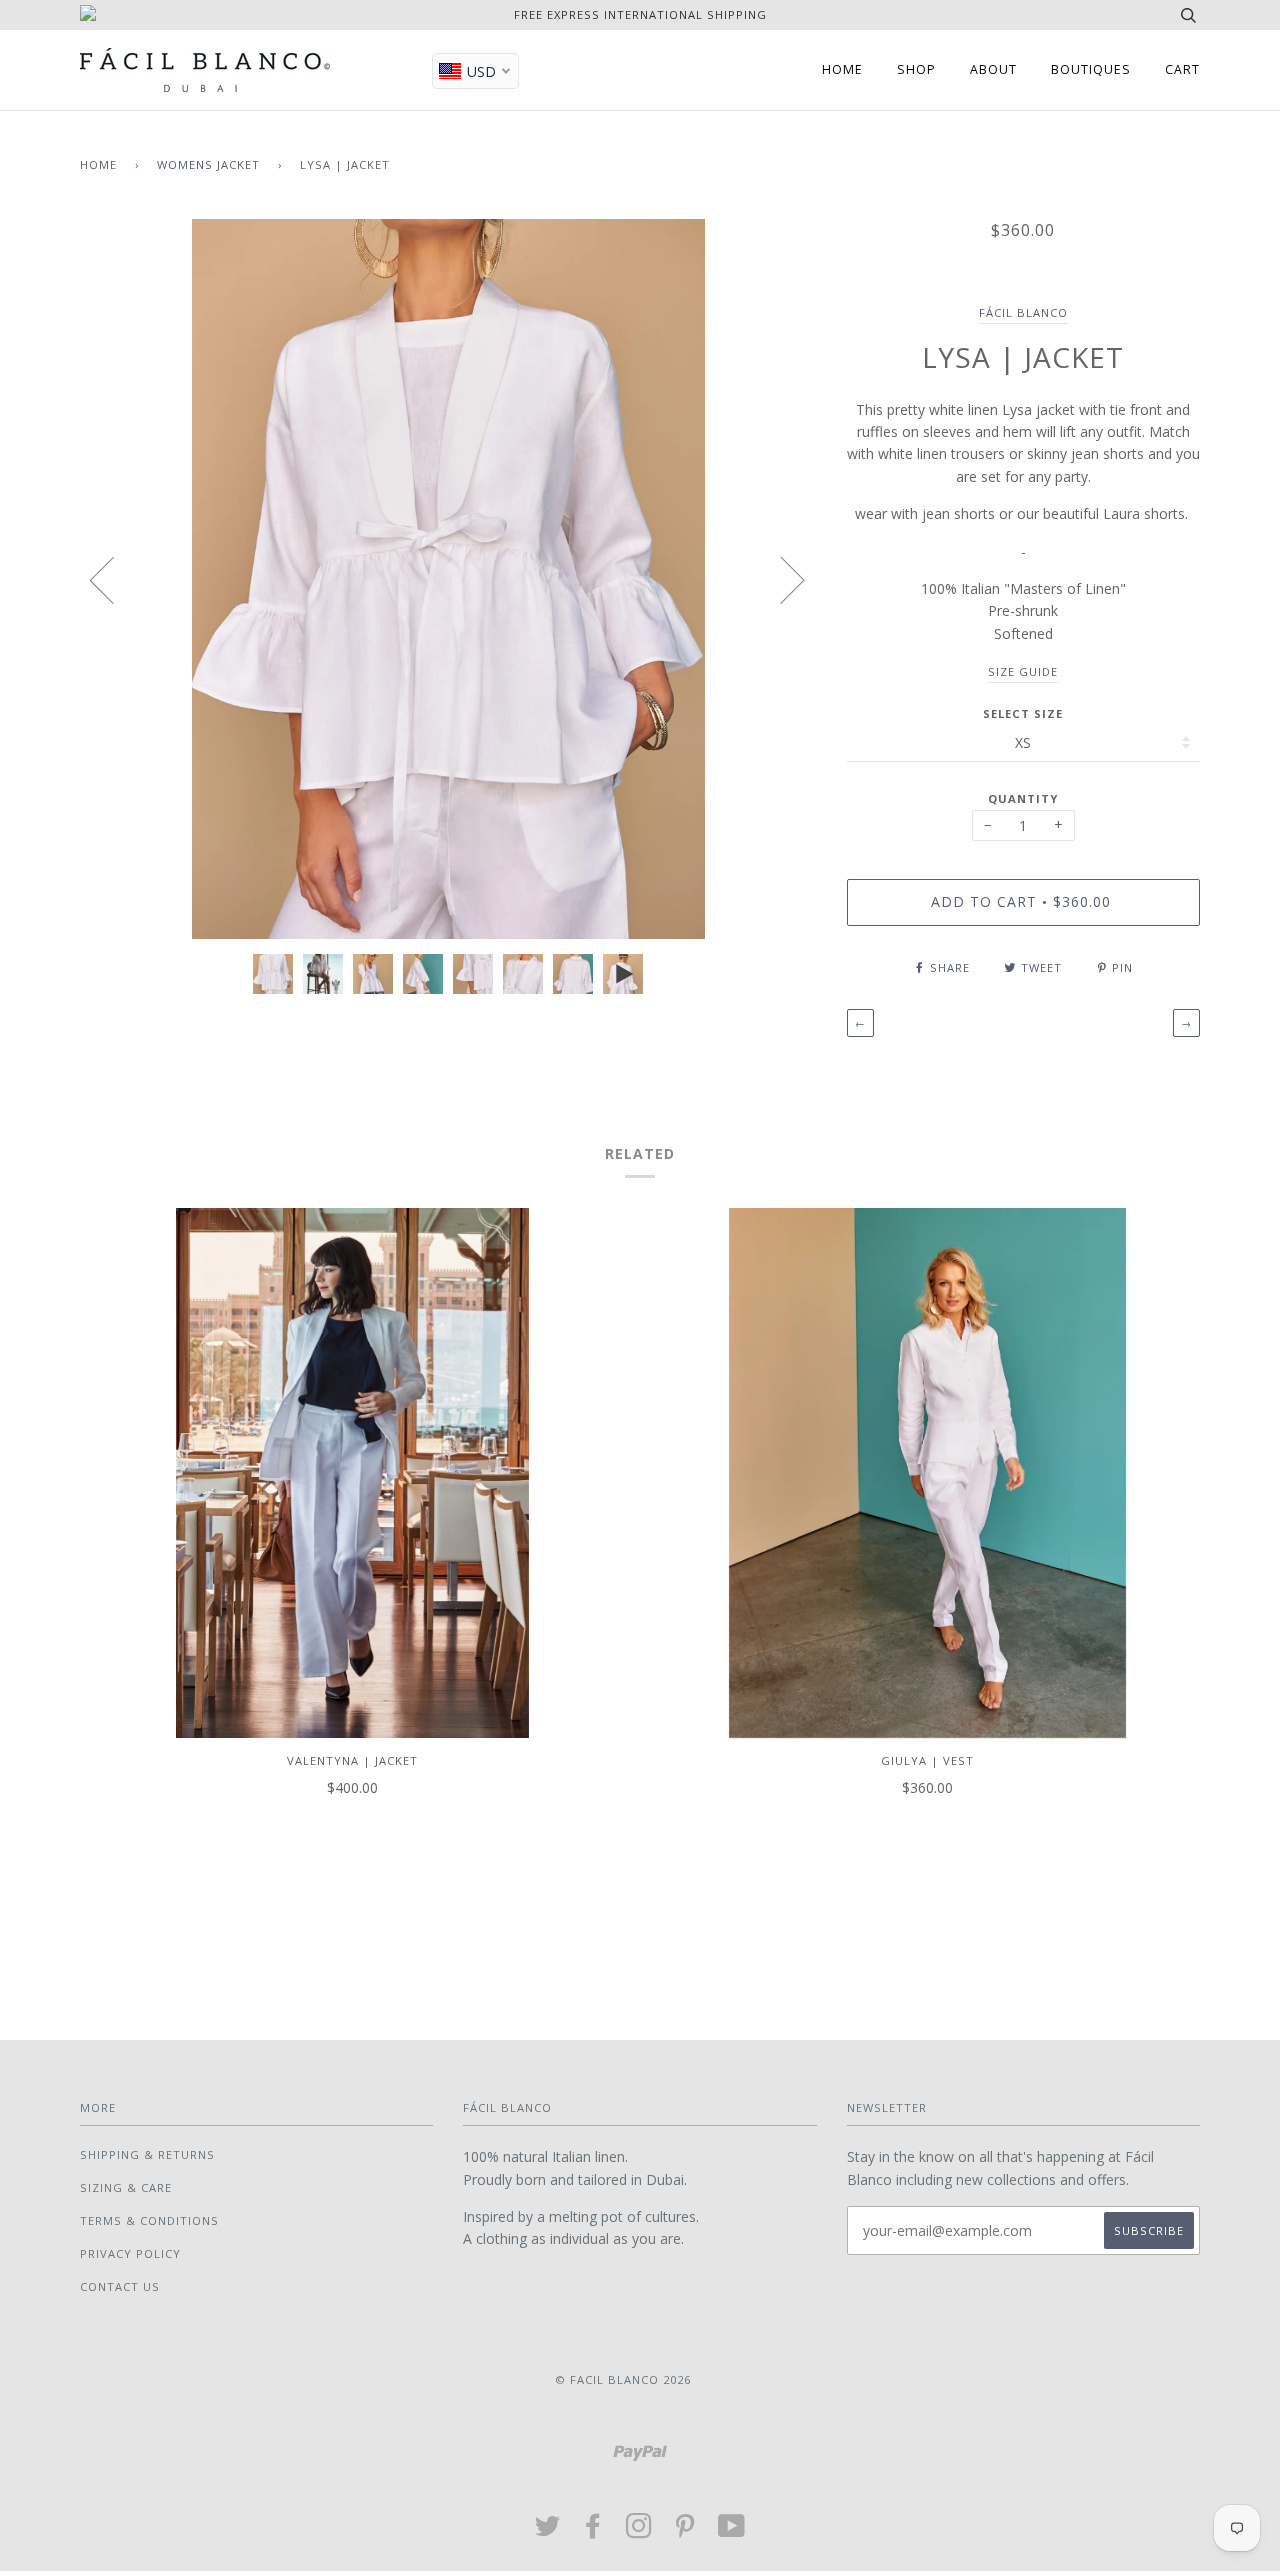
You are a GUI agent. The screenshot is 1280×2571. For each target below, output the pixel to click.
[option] (448, 579)
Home (98, 164)
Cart (1182, 69)
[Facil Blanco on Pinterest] (685, 2531)
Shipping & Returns (147, 2154)
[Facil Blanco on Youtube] (732, 2531)
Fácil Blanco (1023, 312)
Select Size (1023, 713)
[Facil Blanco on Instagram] (639, 2531)
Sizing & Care (126, 2187)
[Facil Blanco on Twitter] (548, 2531)
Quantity (1023, 798)
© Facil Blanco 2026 (623, 2379)
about (993, 69)
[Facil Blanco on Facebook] (593, 2531)
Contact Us (120, 2286)
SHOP (916, 69)
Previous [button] (114, 579)
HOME (842, 69)
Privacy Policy (130, 2253)
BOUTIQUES (1091, 69)
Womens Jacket (208, 164)
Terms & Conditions (149, 2220)
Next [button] (780, 579)
